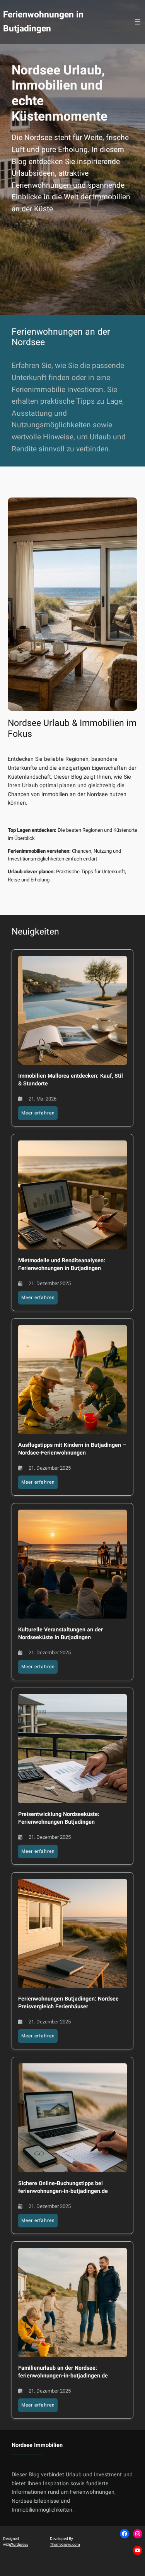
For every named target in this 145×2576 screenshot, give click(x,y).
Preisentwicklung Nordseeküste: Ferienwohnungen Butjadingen (59, 1818)
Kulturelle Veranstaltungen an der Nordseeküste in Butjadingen (61, 1634)
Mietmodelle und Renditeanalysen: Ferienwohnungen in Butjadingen (62, 1265)
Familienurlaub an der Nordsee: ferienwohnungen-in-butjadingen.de (63, 2372)
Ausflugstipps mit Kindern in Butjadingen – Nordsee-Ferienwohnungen (72, 1449)
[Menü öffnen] (138, 22)
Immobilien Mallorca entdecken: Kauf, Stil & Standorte (71, 1080)
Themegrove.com (65, 2545)
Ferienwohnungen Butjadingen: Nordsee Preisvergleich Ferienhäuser (68, 2003)
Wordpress (19, 2545)
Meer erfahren (39, 1114)
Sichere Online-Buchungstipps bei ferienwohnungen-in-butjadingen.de (63, 2187)
